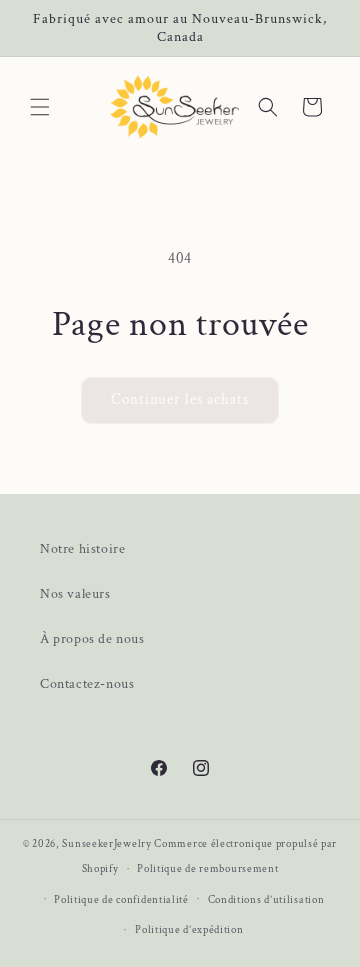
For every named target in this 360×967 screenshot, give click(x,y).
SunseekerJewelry (106, 844)
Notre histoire (82, 549)
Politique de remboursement (207, 869)
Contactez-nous (87, 684)
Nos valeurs (75, 594)
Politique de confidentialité (121, 900)
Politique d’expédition (189, 930)
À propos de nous (92, 639)
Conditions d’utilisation (266, 900)
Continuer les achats (180, 399)
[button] (40, 107)
